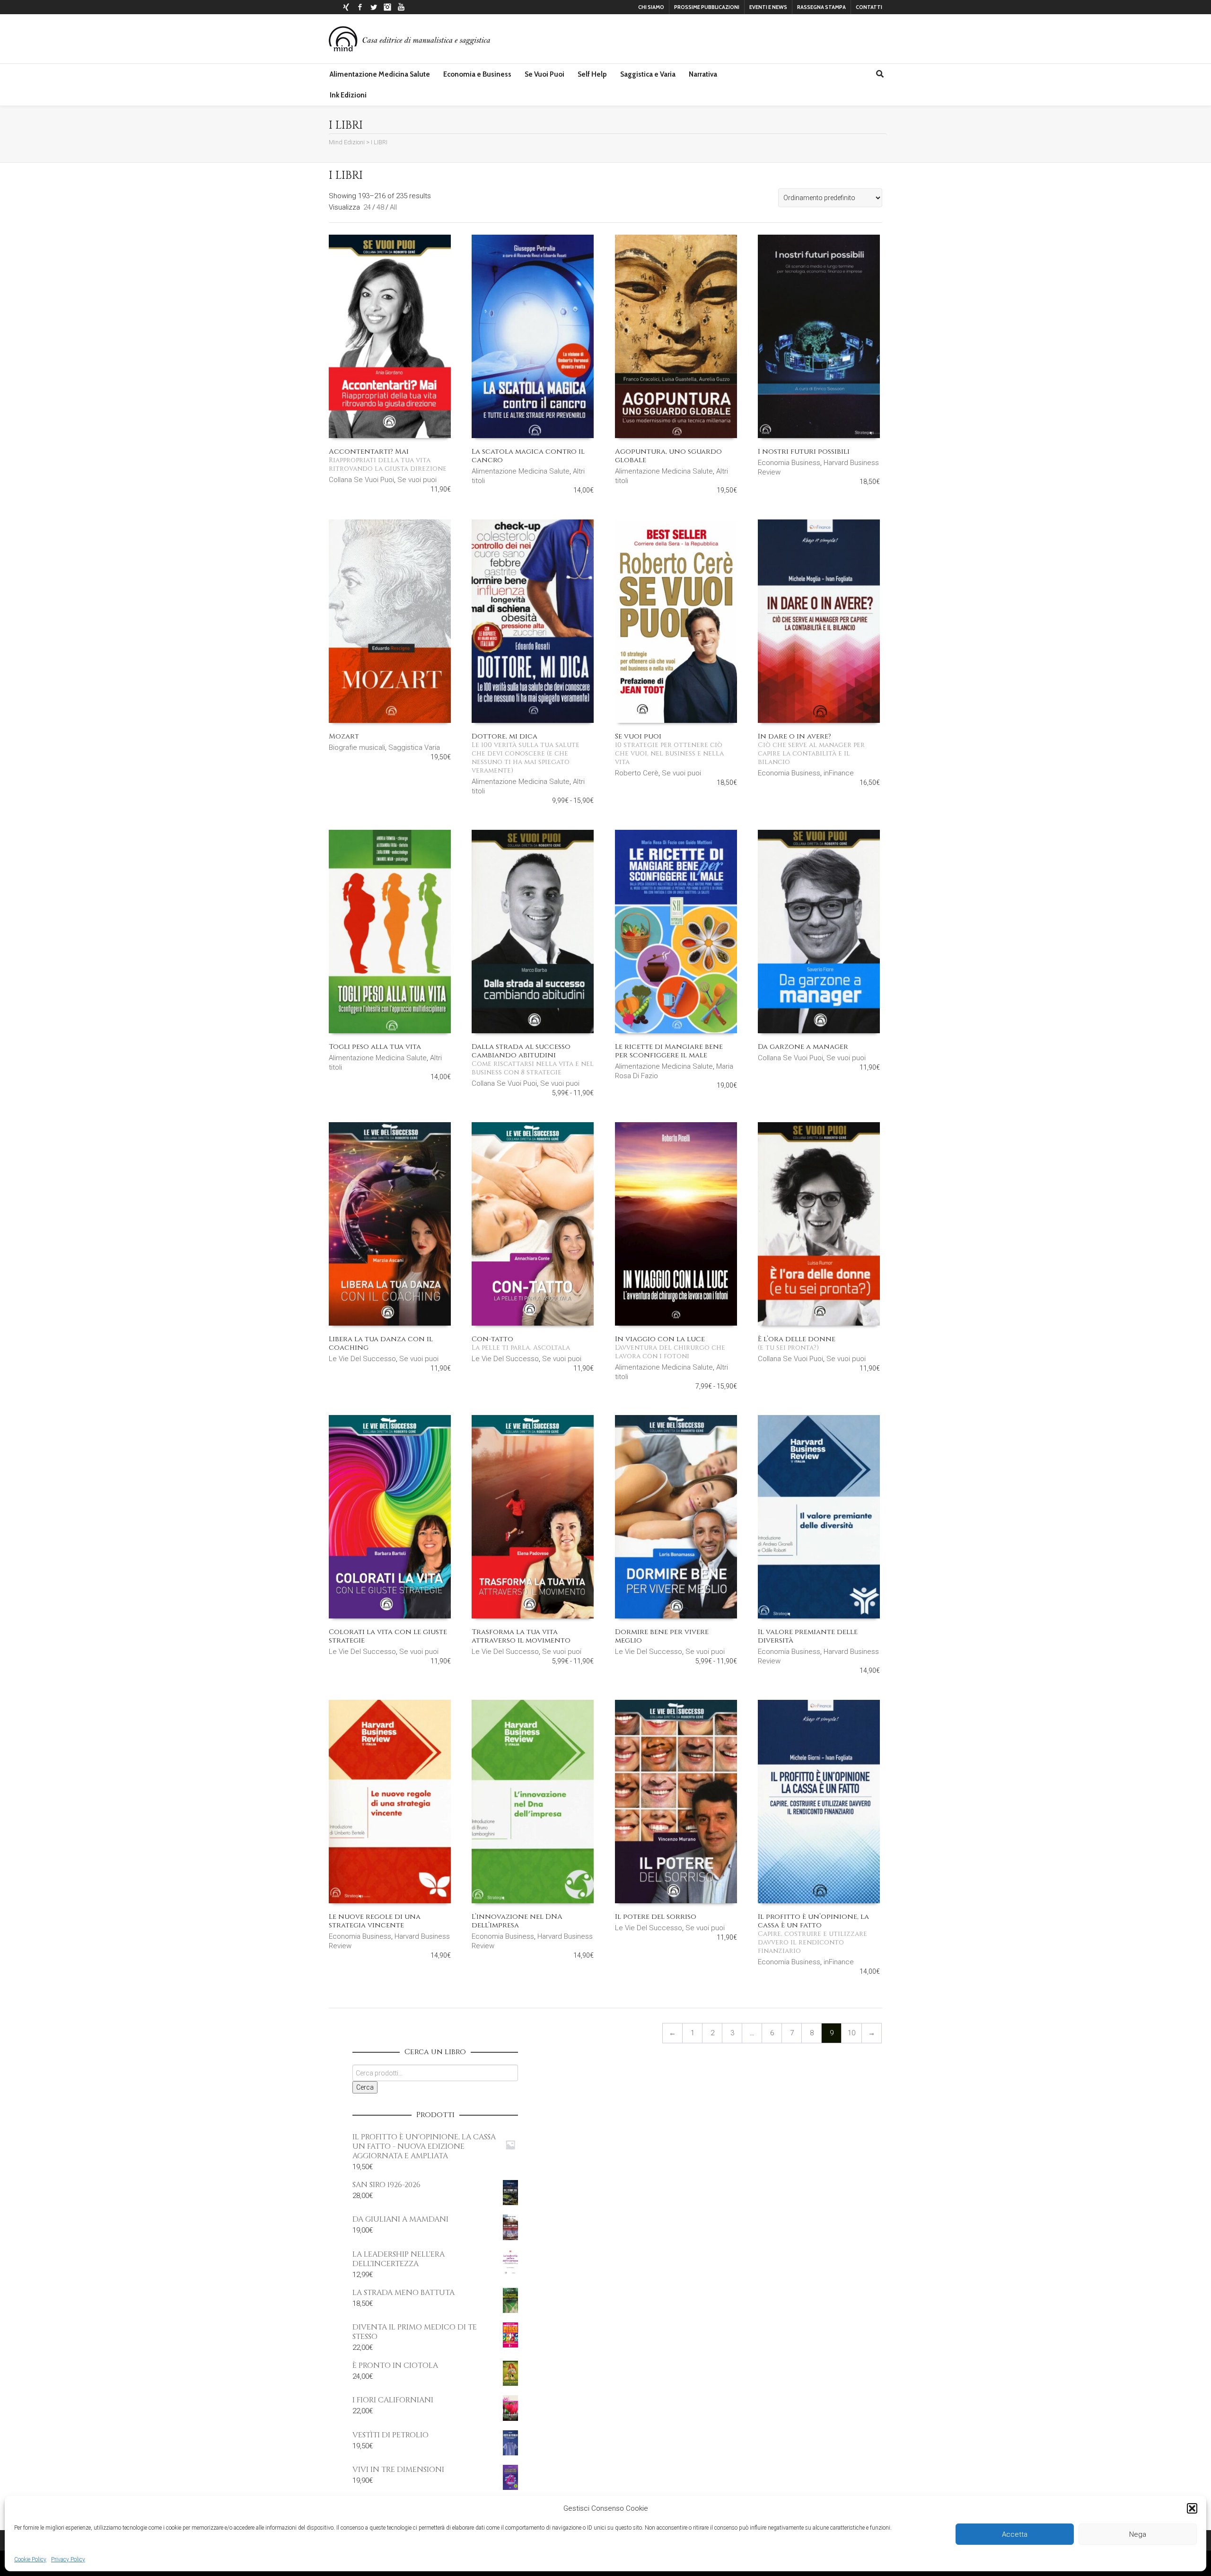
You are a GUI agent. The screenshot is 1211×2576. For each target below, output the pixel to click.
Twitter (374, 7)
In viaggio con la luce (670, 1347)
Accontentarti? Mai (388, 460)
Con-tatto (521, 1343)
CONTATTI (869, 7)
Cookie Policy (30, 2559)
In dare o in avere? (811, 749)
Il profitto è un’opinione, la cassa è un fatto (813, 1934)
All (393, 207)
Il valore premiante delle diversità (808, 1636)
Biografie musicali (357, 747)
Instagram (387, 7)
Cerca (365, 2087)
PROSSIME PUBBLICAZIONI (707, 7)
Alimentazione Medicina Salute (521, 471)
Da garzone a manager (803, 1047)
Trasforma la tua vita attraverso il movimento (521, 1636)
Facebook (360, 7)
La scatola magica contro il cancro (528, 456)
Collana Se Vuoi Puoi (361, 480)
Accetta (1015, 2534)
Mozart (344, 736)
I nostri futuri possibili (804, 452)
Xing (346, 7)
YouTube (401, 7)
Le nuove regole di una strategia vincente (375, 1921)
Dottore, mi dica (526, 753)
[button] (1192, 2508)
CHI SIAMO (651, 7)
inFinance (839, 773)
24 (367, 207)
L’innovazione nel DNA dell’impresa (517, 1921)
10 (851, 2033)
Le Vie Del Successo (362, 1359)
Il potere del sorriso (656, 1917)
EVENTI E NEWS (768, 7)
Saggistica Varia (414, 747)
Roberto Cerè (637, 773)
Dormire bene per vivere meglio (662, 1636)
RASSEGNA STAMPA (821, 7)
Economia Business (789, 463)
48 (380, 207)
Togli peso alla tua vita (375, 1047)
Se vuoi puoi (417, 480)
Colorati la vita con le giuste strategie (388, 1636)
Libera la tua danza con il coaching (381, 1343)
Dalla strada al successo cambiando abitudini (533, 1059)
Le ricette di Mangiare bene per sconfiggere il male (669, 1051)
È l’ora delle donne (797, 1343)
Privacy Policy (68, 2559)
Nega (1138, 2534)
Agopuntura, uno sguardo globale (668, 456)
